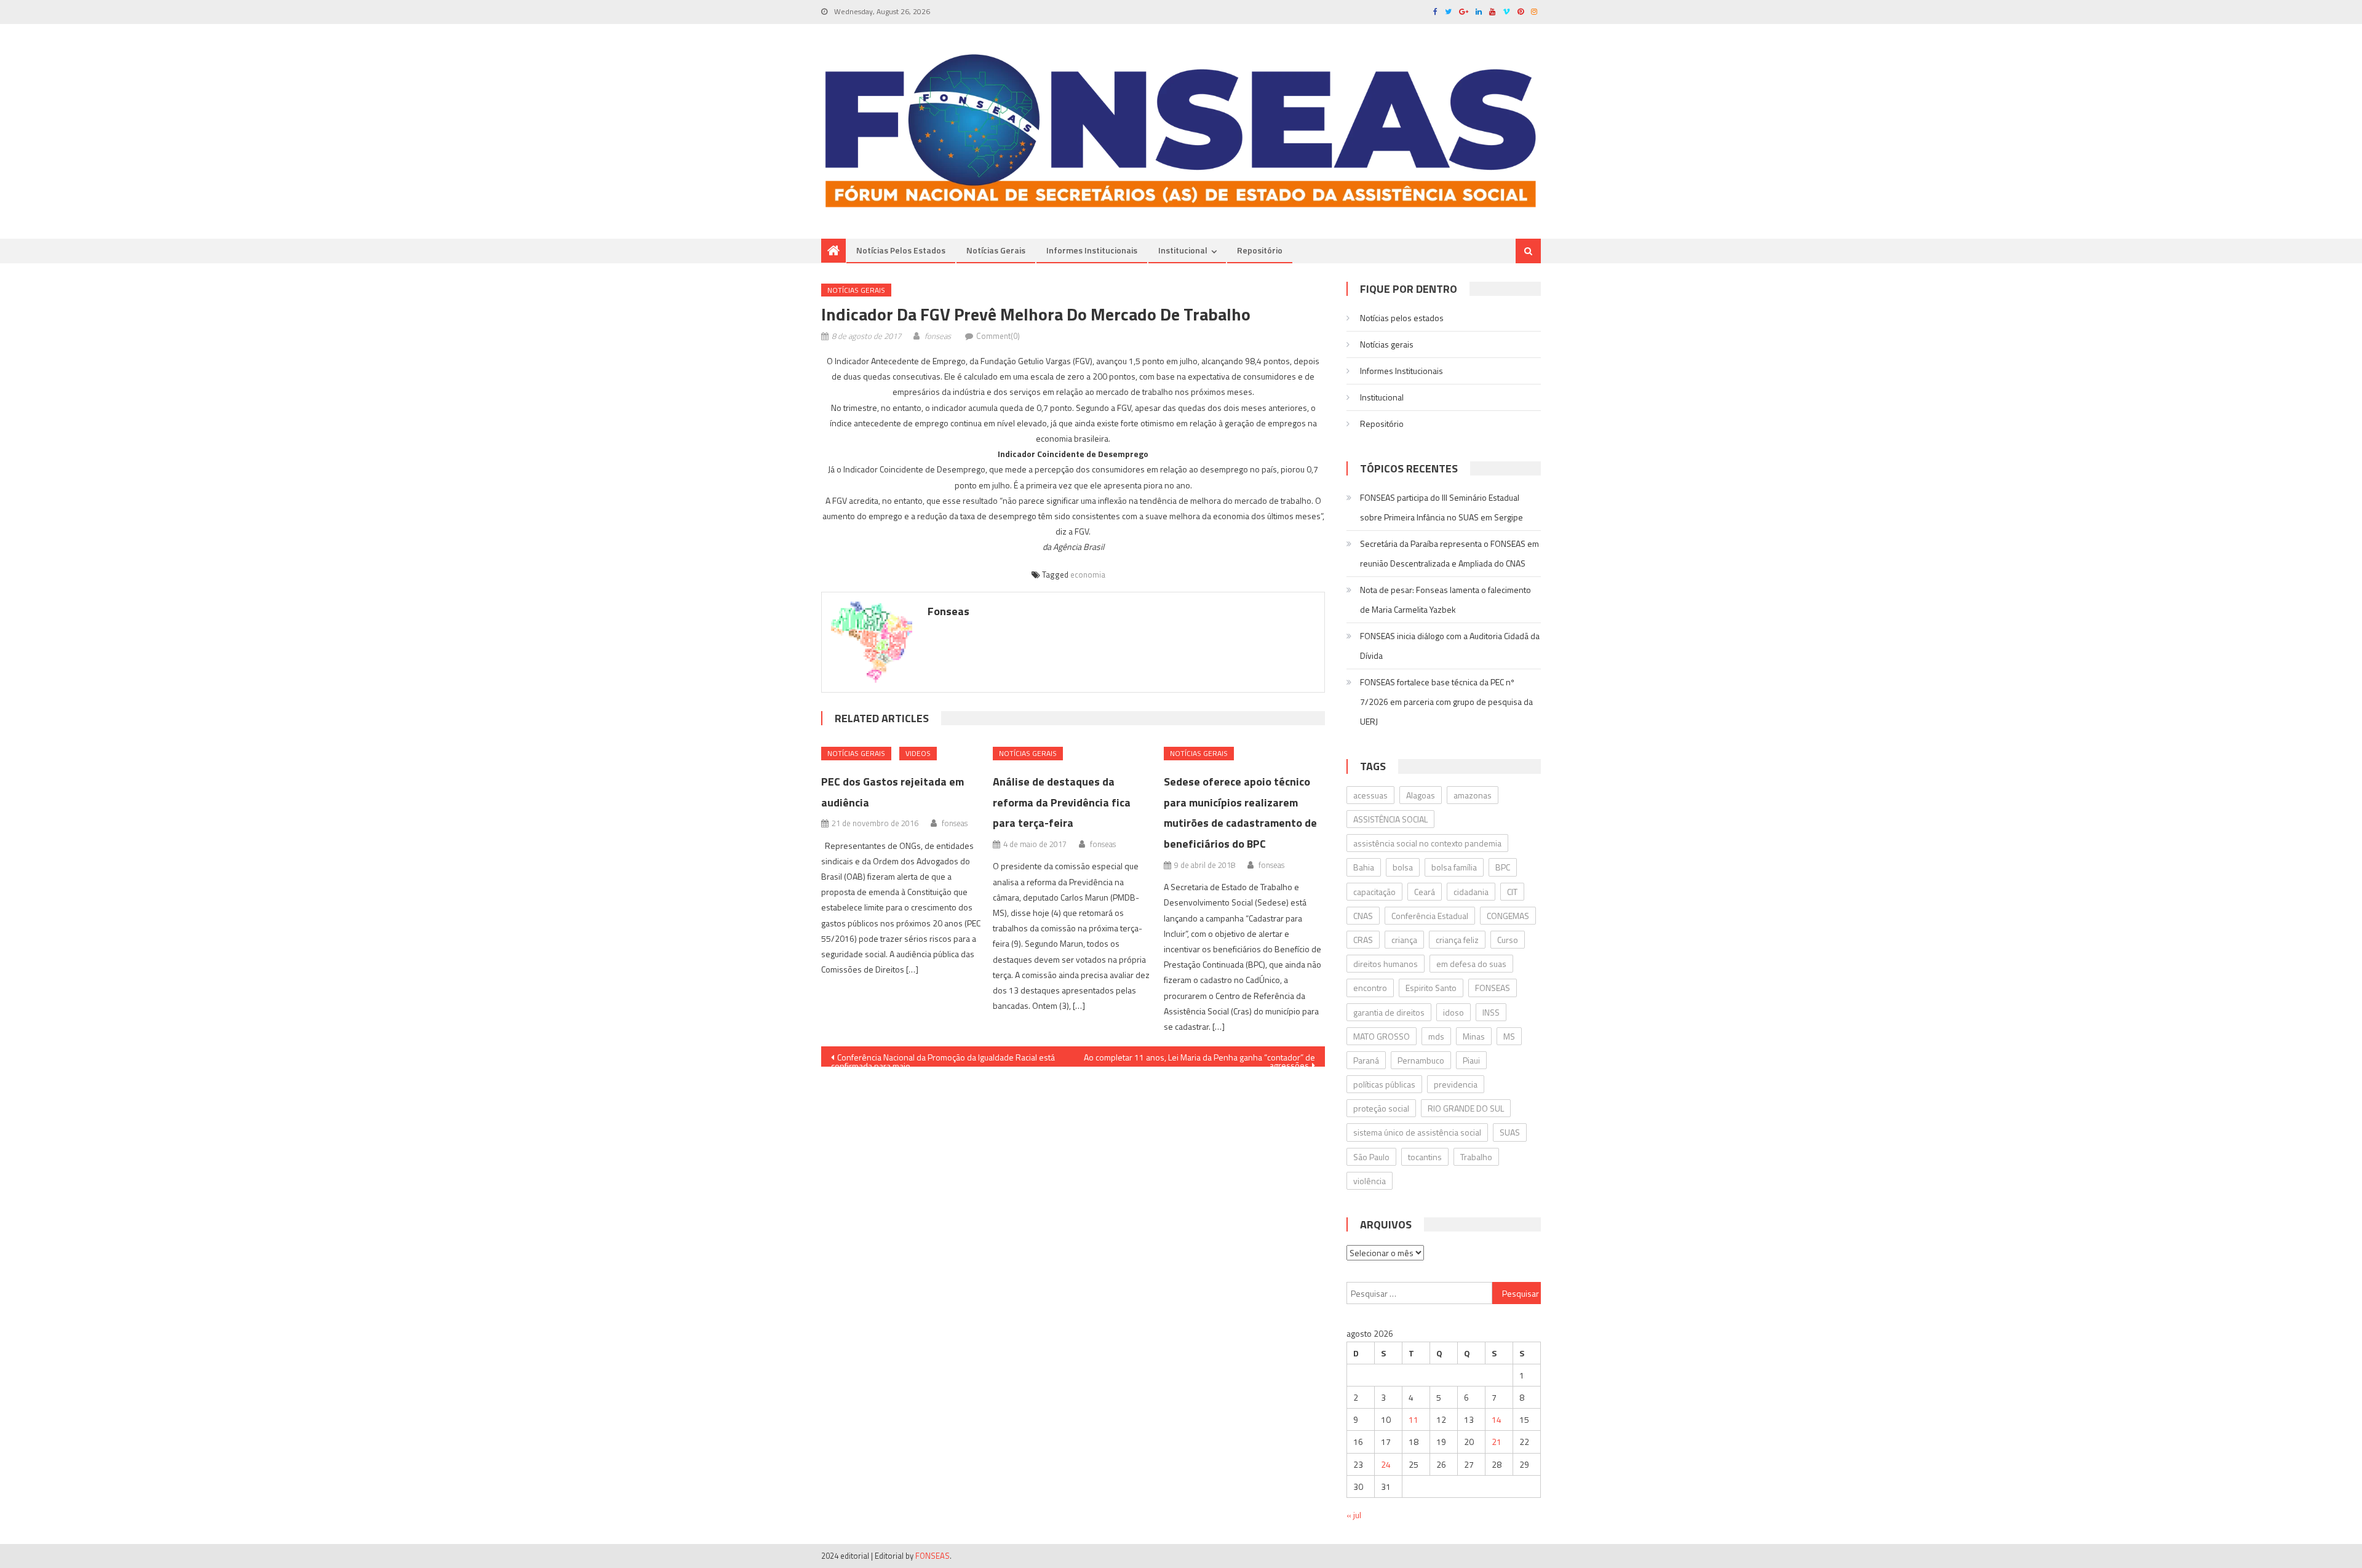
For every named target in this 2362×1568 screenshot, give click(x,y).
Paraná (1366, 1060)
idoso (1453, 1012)
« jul (1354, 1515)
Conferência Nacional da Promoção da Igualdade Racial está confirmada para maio (943, 1059)
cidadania (1471, 892)
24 (1386, 1464)
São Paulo (1371, 1157)
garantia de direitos (1389, 1012)
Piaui (1471, 1060)
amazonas (1473, 795)
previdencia (1456, 1084)
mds (1436, 1036)
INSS (1491, 1012)
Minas (1474, 1036)
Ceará (1425, 892)
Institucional (1183, 250)
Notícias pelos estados (901, 250)
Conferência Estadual (1430, 916)
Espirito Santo (1431, 988)
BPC (1503, 867)
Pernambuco (1421, 1060)
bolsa (1403, 867)
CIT (1512, 892)
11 (1414, 1419)
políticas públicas (1384, 1084)
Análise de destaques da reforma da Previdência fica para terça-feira (1062, 802)
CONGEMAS (1508, 916)
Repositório (1260, 250)
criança (1404, 940)
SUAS (1510, 1132)
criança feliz (1457, 940)
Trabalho (1476, 1157)
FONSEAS (1493, 988)
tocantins (1425, 1157)
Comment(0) (998, 336)
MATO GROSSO (1382, 1036)
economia (1088, 575)
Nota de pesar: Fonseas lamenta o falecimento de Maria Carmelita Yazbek (1445, 599)
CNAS (1363, 916)
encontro (1370, 988)
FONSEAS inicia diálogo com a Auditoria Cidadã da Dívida (1450, 646)
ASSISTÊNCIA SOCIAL (1390, 819)
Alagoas (1421, 795)
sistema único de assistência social (1417, 1132)
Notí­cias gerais (996, 250)
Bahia (1364, 867)
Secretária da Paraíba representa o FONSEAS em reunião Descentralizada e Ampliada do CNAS (1449, 553)
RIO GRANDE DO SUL (1466, 1108)
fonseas (938, 336)
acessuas (1370, 795)
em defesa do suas (1471, 964)
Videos (918, 753)
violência (1370, 1181)
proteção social (1381, 1108)
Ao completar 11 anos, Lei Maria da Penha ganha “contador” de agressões (1199, 1059)
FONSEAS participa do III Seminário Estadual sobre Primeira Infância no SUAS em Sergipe (1441, 507)
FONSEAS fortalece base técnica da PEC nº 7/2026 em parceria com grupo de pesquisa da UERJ (1446, 702)
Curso (1508, 940)
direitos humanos (1386, 964)
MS (1509, 1036)
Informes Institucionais (1092, 250)
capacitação (1374, 892)
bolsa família (1454, 867)
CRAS (1363, 940)
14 (1497, 1419)
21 (1497, 1442)
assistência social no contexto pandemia (1427, 843)
